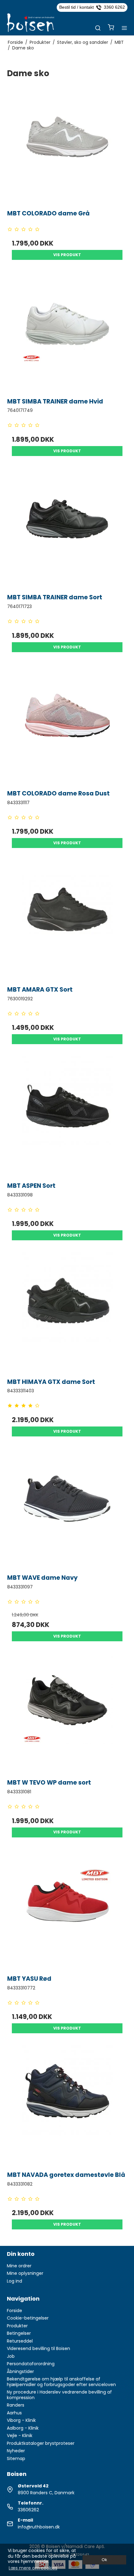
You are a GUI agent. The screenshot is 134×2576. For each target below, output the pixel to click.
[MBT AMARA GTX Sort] (67, 920)
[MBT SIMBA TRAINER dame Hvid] (67, 332)
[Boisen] (31, 23)
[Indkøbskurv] (111, 28)
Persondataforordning (31, 2364)
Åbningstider (20, 2371)
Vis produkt (67, 255)
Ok (104, 2560)
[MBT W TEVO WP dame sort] (67, 1713)
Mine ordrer (19, 2266)
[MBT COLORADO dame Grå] (67, 143)
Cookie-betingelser (28, 2318)
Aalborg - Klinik (23, 2428)
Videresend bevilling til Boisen (38, 2348)
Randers (16, 2405)
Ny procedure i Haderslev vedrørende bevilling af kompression (59, 2395)
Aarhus (14, 2413)
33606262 (28, 2510)
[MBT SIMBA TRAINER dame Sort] (67, 528)
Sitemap (16, 2458)
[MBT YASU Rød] (67, 1909)
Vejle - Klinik (20, 2435)
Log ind (14, 2281)
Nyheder (16, 2451)
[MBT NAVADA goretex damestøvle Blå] (67, 2105)
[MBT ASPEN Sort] (67, 1116)
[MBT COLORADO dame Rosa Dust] (67, 724)
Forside (14, 2311)
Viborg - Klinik (21, 2420)
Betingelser (19, 2333)
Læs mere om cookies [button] (33, 2568)
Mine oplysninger (25, 2273)
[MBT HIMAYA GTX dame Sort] (67, 1312)
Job (11, 2356)
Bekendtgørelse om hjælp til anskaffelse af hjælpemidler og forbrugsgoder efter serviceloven (61, 2382)
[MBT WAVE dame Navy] (67, 1508)
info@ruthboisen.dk (39, 2527)
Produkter (17, 2326)
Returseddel (20, 2341)
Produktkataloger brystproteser (41, 2443)
